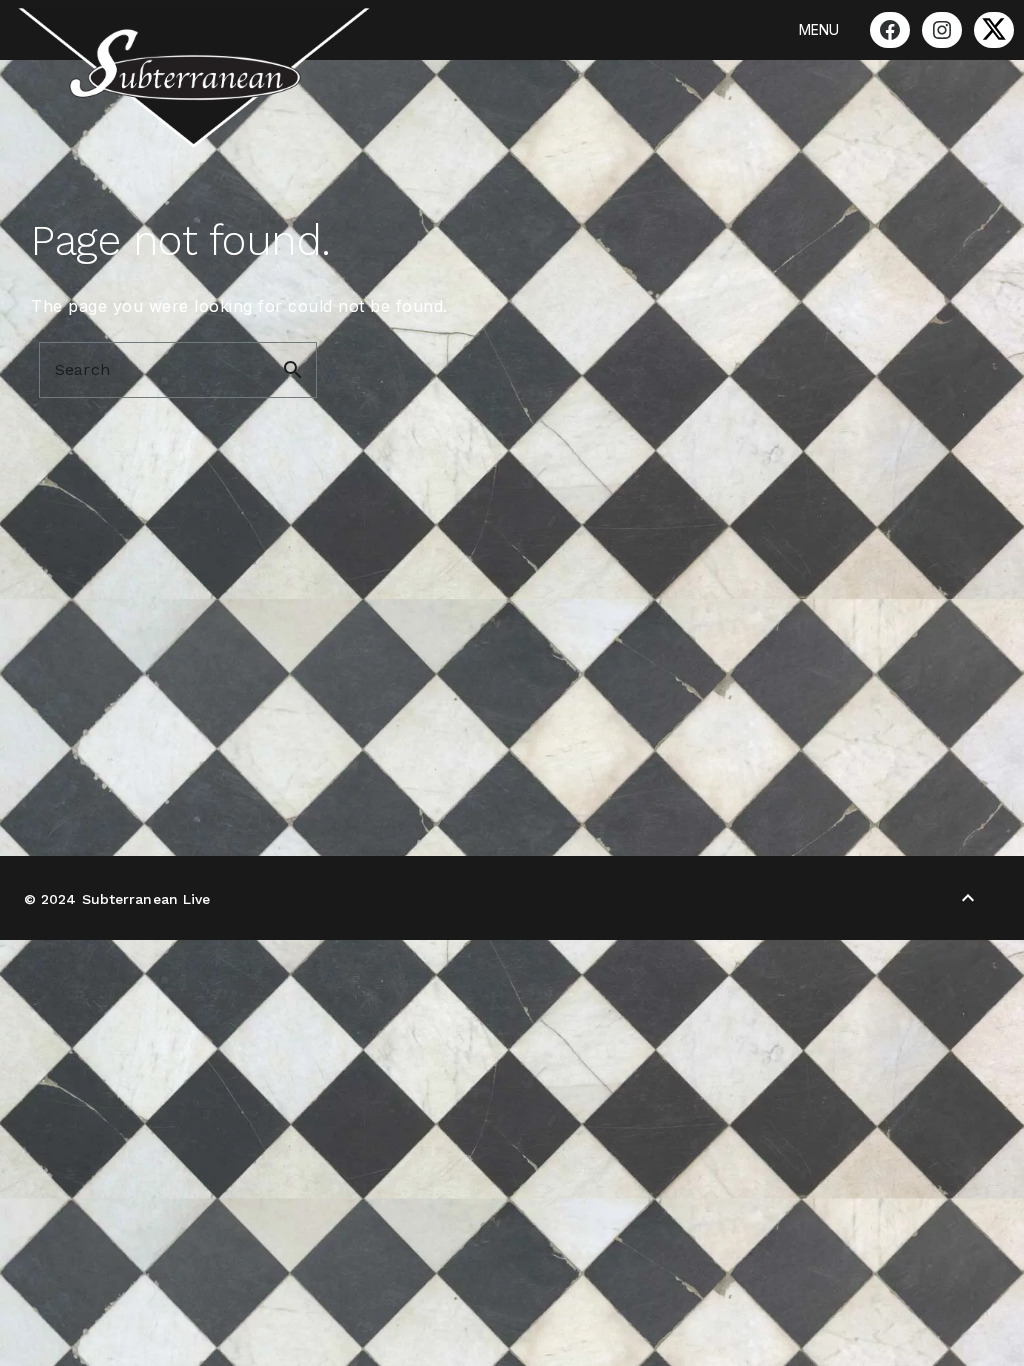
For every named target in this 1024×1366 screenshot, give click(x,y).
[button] (819, 30)
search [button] (293, 370)
